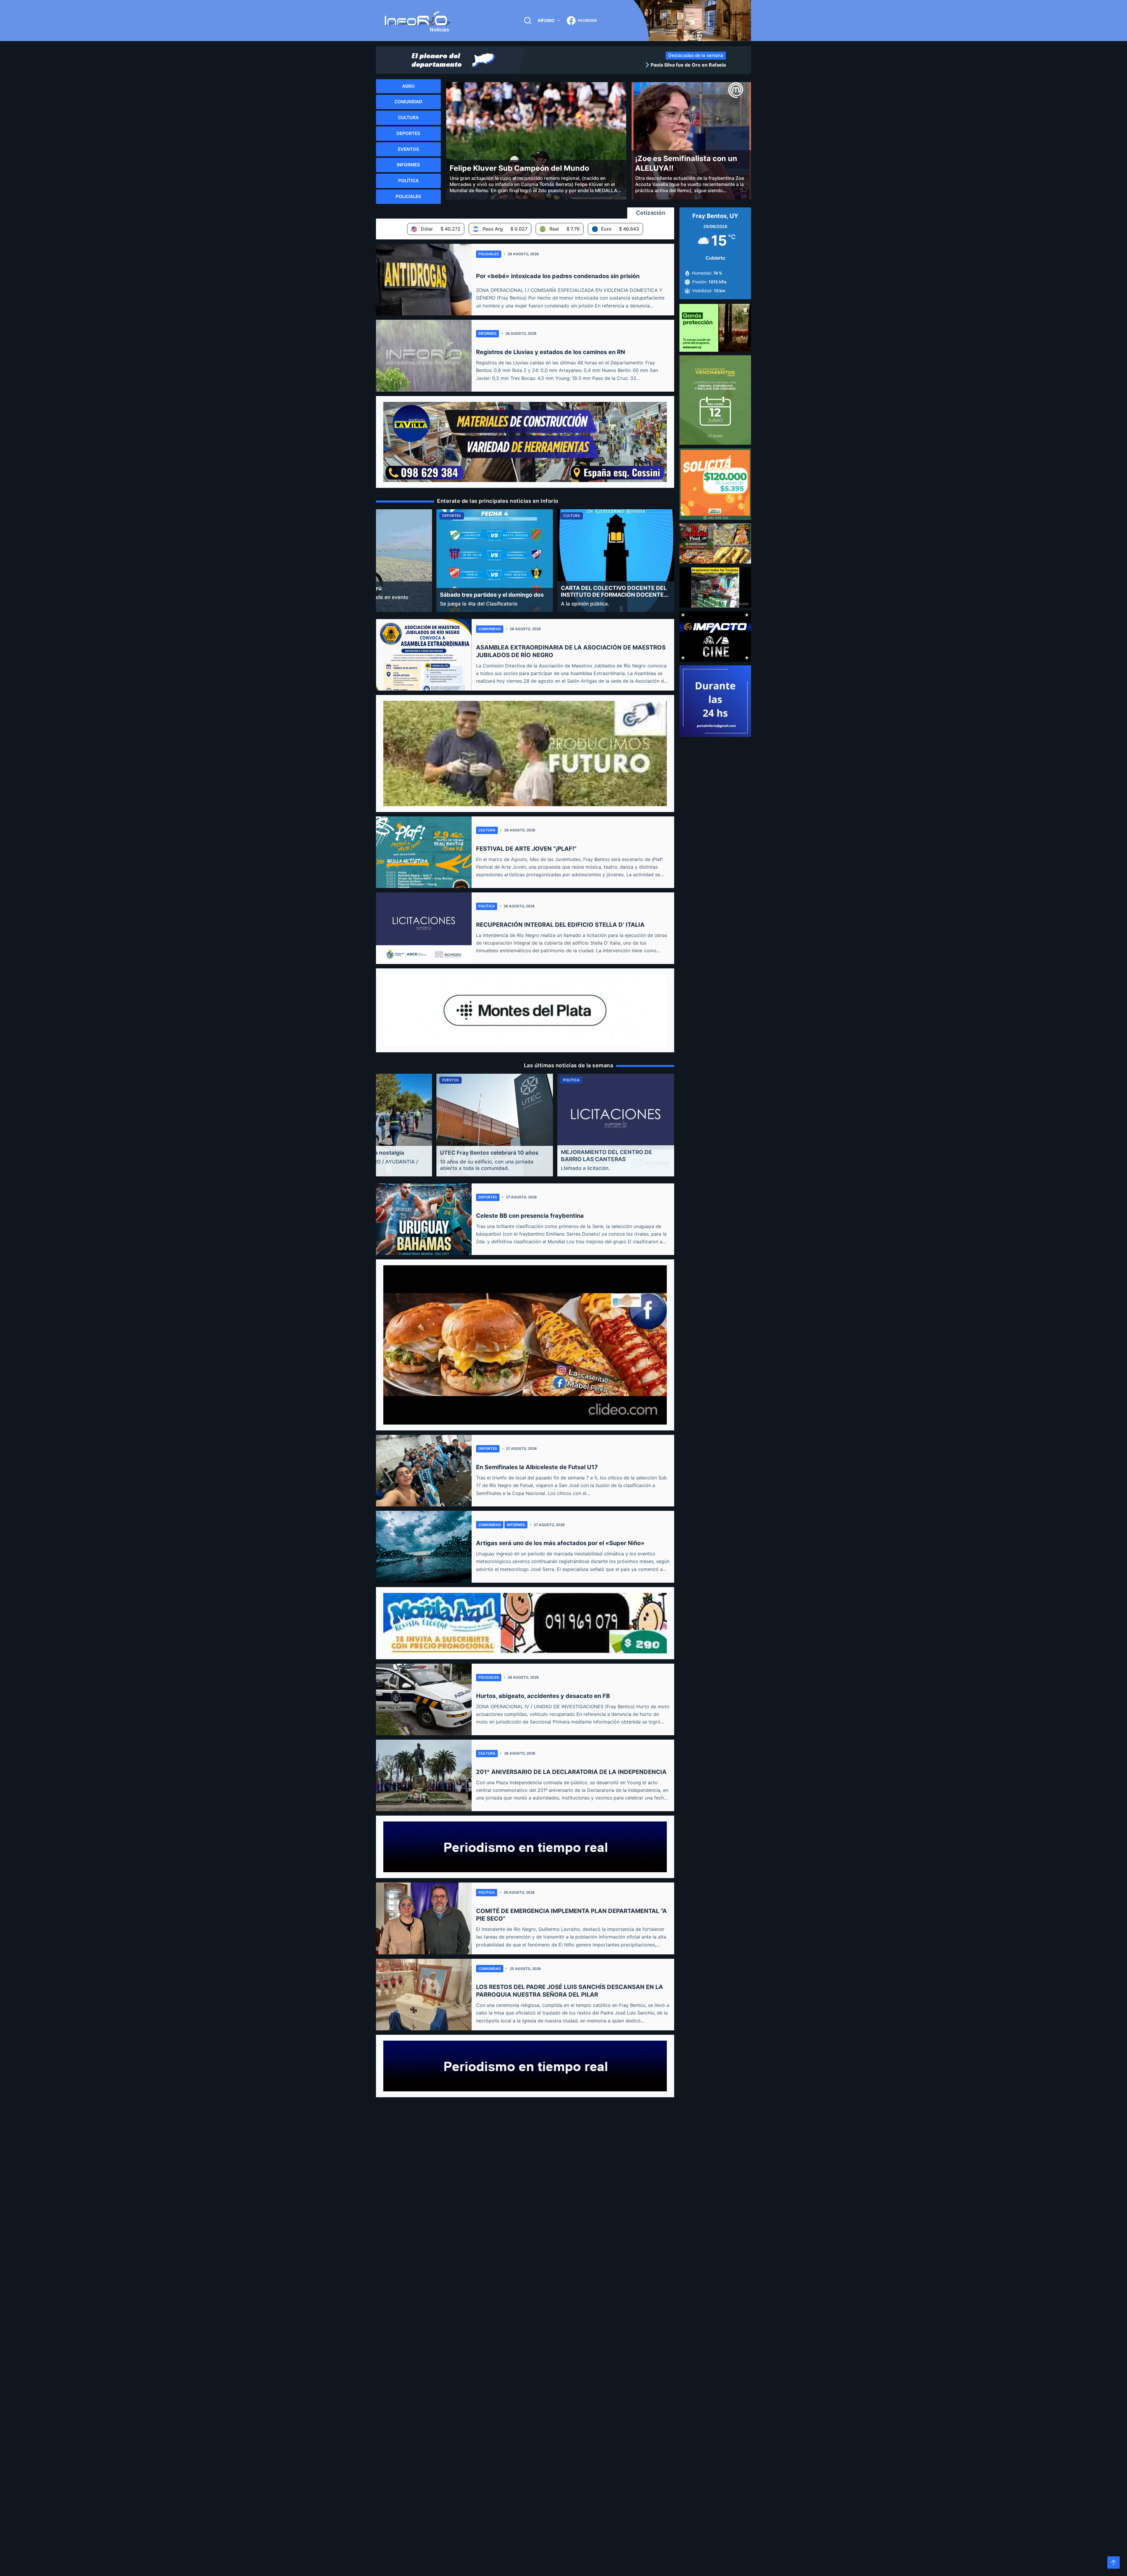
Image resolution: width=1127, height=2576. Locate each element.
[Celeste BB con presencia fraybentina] (424, 1219)
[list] (628, 65)
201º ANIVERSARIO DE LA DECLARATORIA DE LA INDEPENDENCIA (571, 1772)
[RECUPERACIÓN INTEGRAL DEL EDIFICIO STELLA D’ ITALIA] (424, 928)
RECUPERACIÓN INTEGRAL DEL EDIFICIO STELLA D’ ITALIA (560, 925)
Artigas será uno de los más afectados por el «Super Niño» (560, 1543)
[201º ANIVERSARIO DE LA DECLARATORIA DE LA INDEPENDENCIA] (424, 1775)
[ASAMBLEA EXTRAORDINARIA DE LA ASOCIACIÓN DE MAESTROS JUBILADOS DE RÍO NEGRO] (424, 655)
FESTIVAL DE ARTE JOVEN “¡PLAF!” (526, 849)
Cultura (487, 830)
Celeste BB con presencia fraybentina (530, 1216)
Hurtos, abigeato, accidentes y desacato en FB (543, 1696)
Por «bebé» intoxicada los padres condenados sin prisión (558, 276)
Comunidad (490, 629)
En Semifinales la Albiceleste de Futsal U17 (537, 1467)
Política (487, 906)
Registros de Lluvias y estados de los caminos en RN (551, 352)
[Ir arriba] (1113, 2563)
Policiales (489, 254)
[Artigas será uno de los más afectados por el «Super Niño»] (424, 1547)
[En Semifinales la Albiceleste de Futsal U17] (424, 1471)
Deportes (488, 1197)
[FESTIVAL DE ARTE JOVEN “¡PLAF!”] (424, 852)
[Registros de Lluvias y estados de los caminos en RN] (424, 356)
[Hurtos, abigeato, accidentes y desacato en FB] (424, 1699)
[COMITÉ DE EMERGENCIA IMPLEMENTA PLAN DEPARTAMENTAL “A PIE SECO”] (424, 1918)
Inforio (546, 20)
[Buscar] (528, 21)
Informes (487, 333)
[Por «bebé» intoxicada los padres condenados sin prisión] (424, 280)
